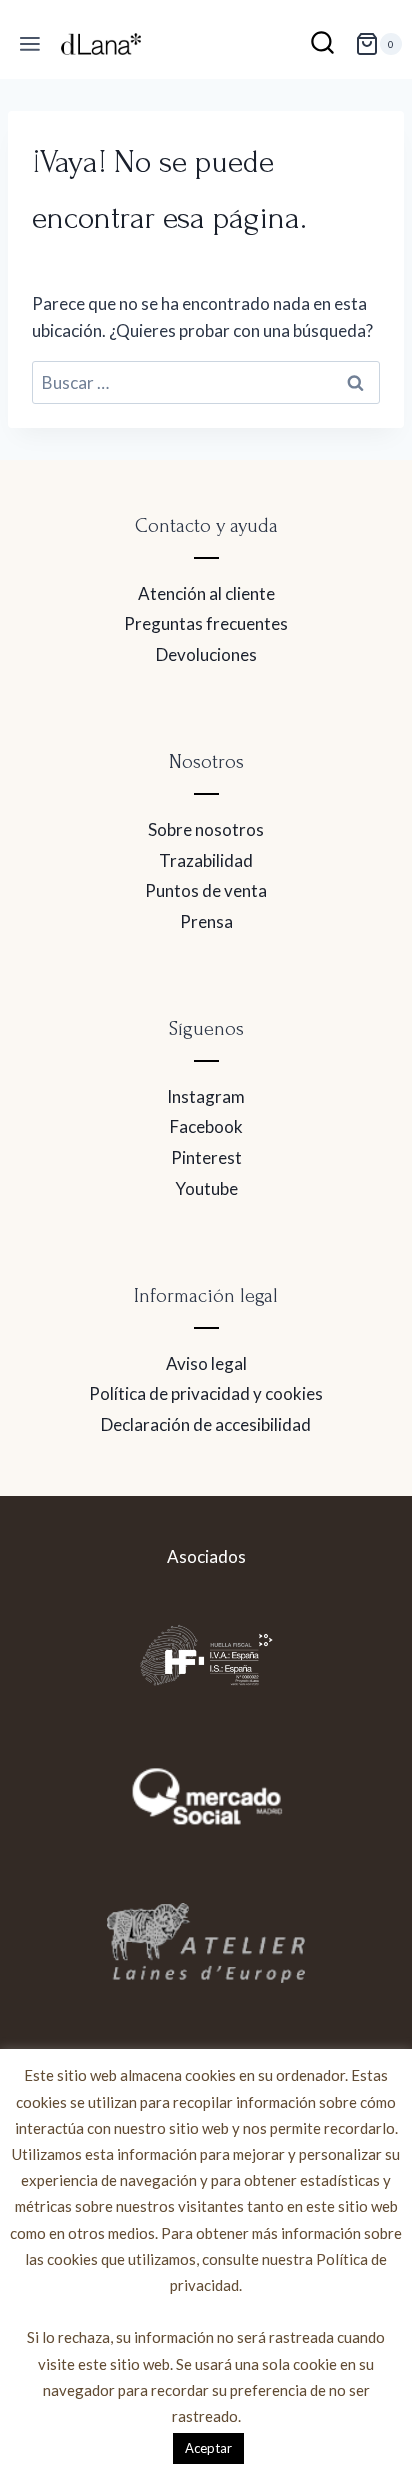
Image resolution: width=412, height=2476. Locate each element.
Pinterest (206, 1157)
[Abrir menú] (30, 44)
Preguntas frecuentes (206, 623)
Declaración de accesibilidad (206, 1424)
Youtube (206, 1188)
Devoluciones (206, 654)
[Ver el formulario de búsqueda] (322, 44)
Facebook (206, 1126)
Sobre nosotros (206, 829)
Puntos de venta (206, 890)
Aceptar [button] (208, 2448)
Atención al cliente (206, 593)
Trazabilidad (206, 860)
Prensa (206, 921)
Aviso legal (206, 1363)
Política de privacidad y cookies (206, 1393)
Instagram (206, 1096)
